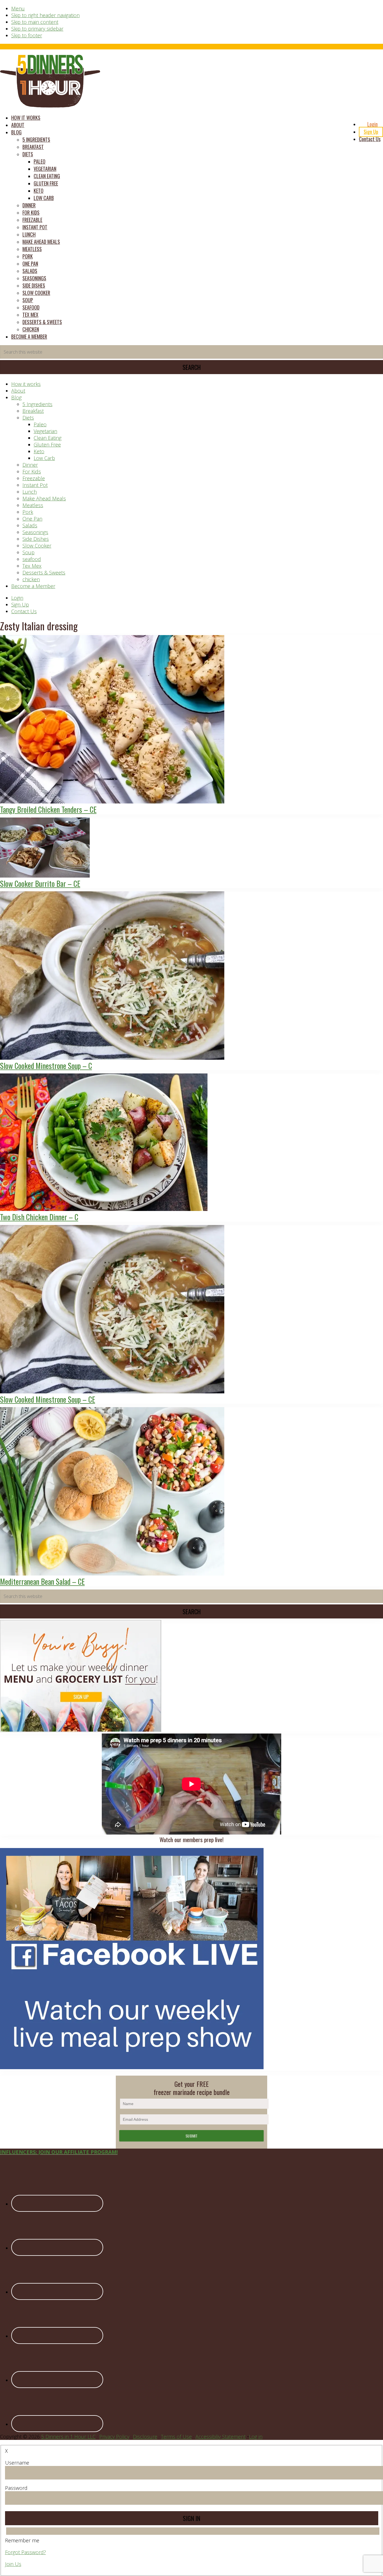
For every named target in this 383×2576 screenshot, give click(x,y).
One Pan (32, 519)
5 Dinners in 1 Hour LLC (68, 2437)
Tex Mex (32, 566)
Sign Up (20, 604)
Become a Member (33, 586)
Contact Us (24, 611)
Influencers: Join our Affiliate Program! (59, 2152)
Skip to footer (27, 35)
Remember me (22, 2540)
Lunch (30, 492)
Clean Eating (48, 438)
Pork (28, 512)
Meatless (33, 505)
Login (17, 598)
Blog (16, 397)
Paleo (40, 424)
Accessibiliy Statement (221, 2437)
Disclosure (145, 2437)
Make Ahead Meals (44, 498)
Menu (18, 8)
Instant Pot (35, 485)
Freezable (34, 478)
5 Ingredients (37, 404)
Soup (28, 552)
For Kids (32, 471)
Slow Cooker (37, 546)
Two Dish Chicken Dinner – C (39, 1217)
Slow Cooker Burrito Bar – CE (40, 883)
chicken (31, 579)
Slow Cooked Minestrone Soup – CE (48, 1399)
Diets (28, 418)
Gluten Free (47, 445)
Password (16, 2488)
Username (17, 2463)
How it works (26, 384)
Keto (39, 451)
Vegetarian (45, 431)
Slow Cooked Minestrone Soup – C (46, 1066)
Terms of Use (176, 2437)
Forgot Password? (26, 2552)
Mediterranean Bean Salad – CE (42, 1581)
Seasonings (35, 532)
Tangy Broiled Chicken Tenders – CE (48, 809)
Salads (30, 525)
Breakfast (33, 411)
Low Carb (44, 458)
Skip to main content (35, 22)
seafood (32, 559)
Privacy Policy (114, 2437)
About (18, 391)
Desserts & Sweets (44, 573)
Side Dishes (36, 539)
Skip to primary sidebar (37, 29)
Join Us (13, 2564)
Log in (256, 2437)
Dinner (30, 465)
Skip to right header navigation (45, 15)
